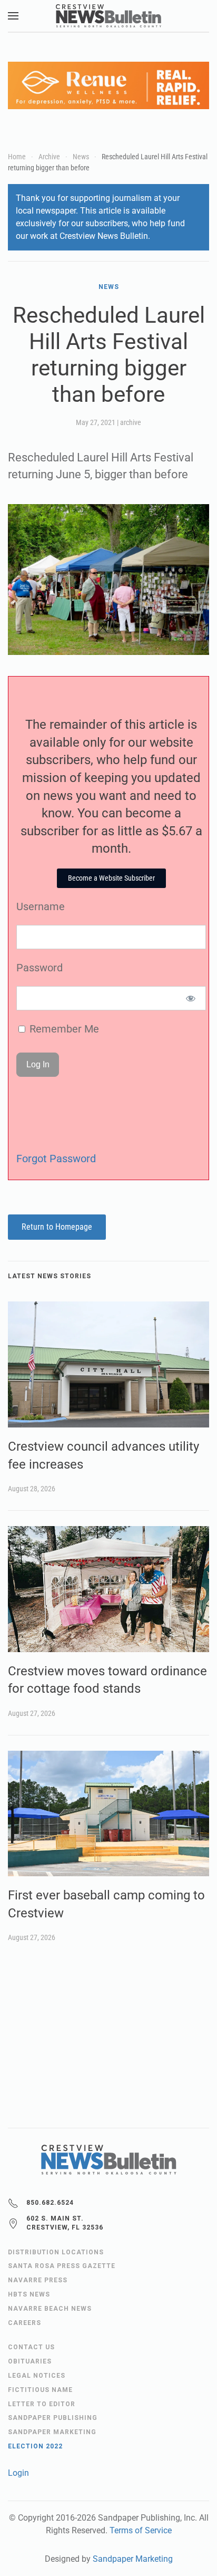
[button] (13, 16)
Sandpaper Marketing (133, 2559)
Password (40, 968)
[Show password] (191, 998)
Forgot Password (56, 1159)
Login (18, 2473)
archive (131, 422)
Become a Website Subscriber (111, 878)
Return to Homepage (57, 1227)
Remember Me (63, 1029)
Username (41, 906)
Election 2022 (35, 2446)
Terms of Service (141, 2530)
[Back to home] (108, 16)
